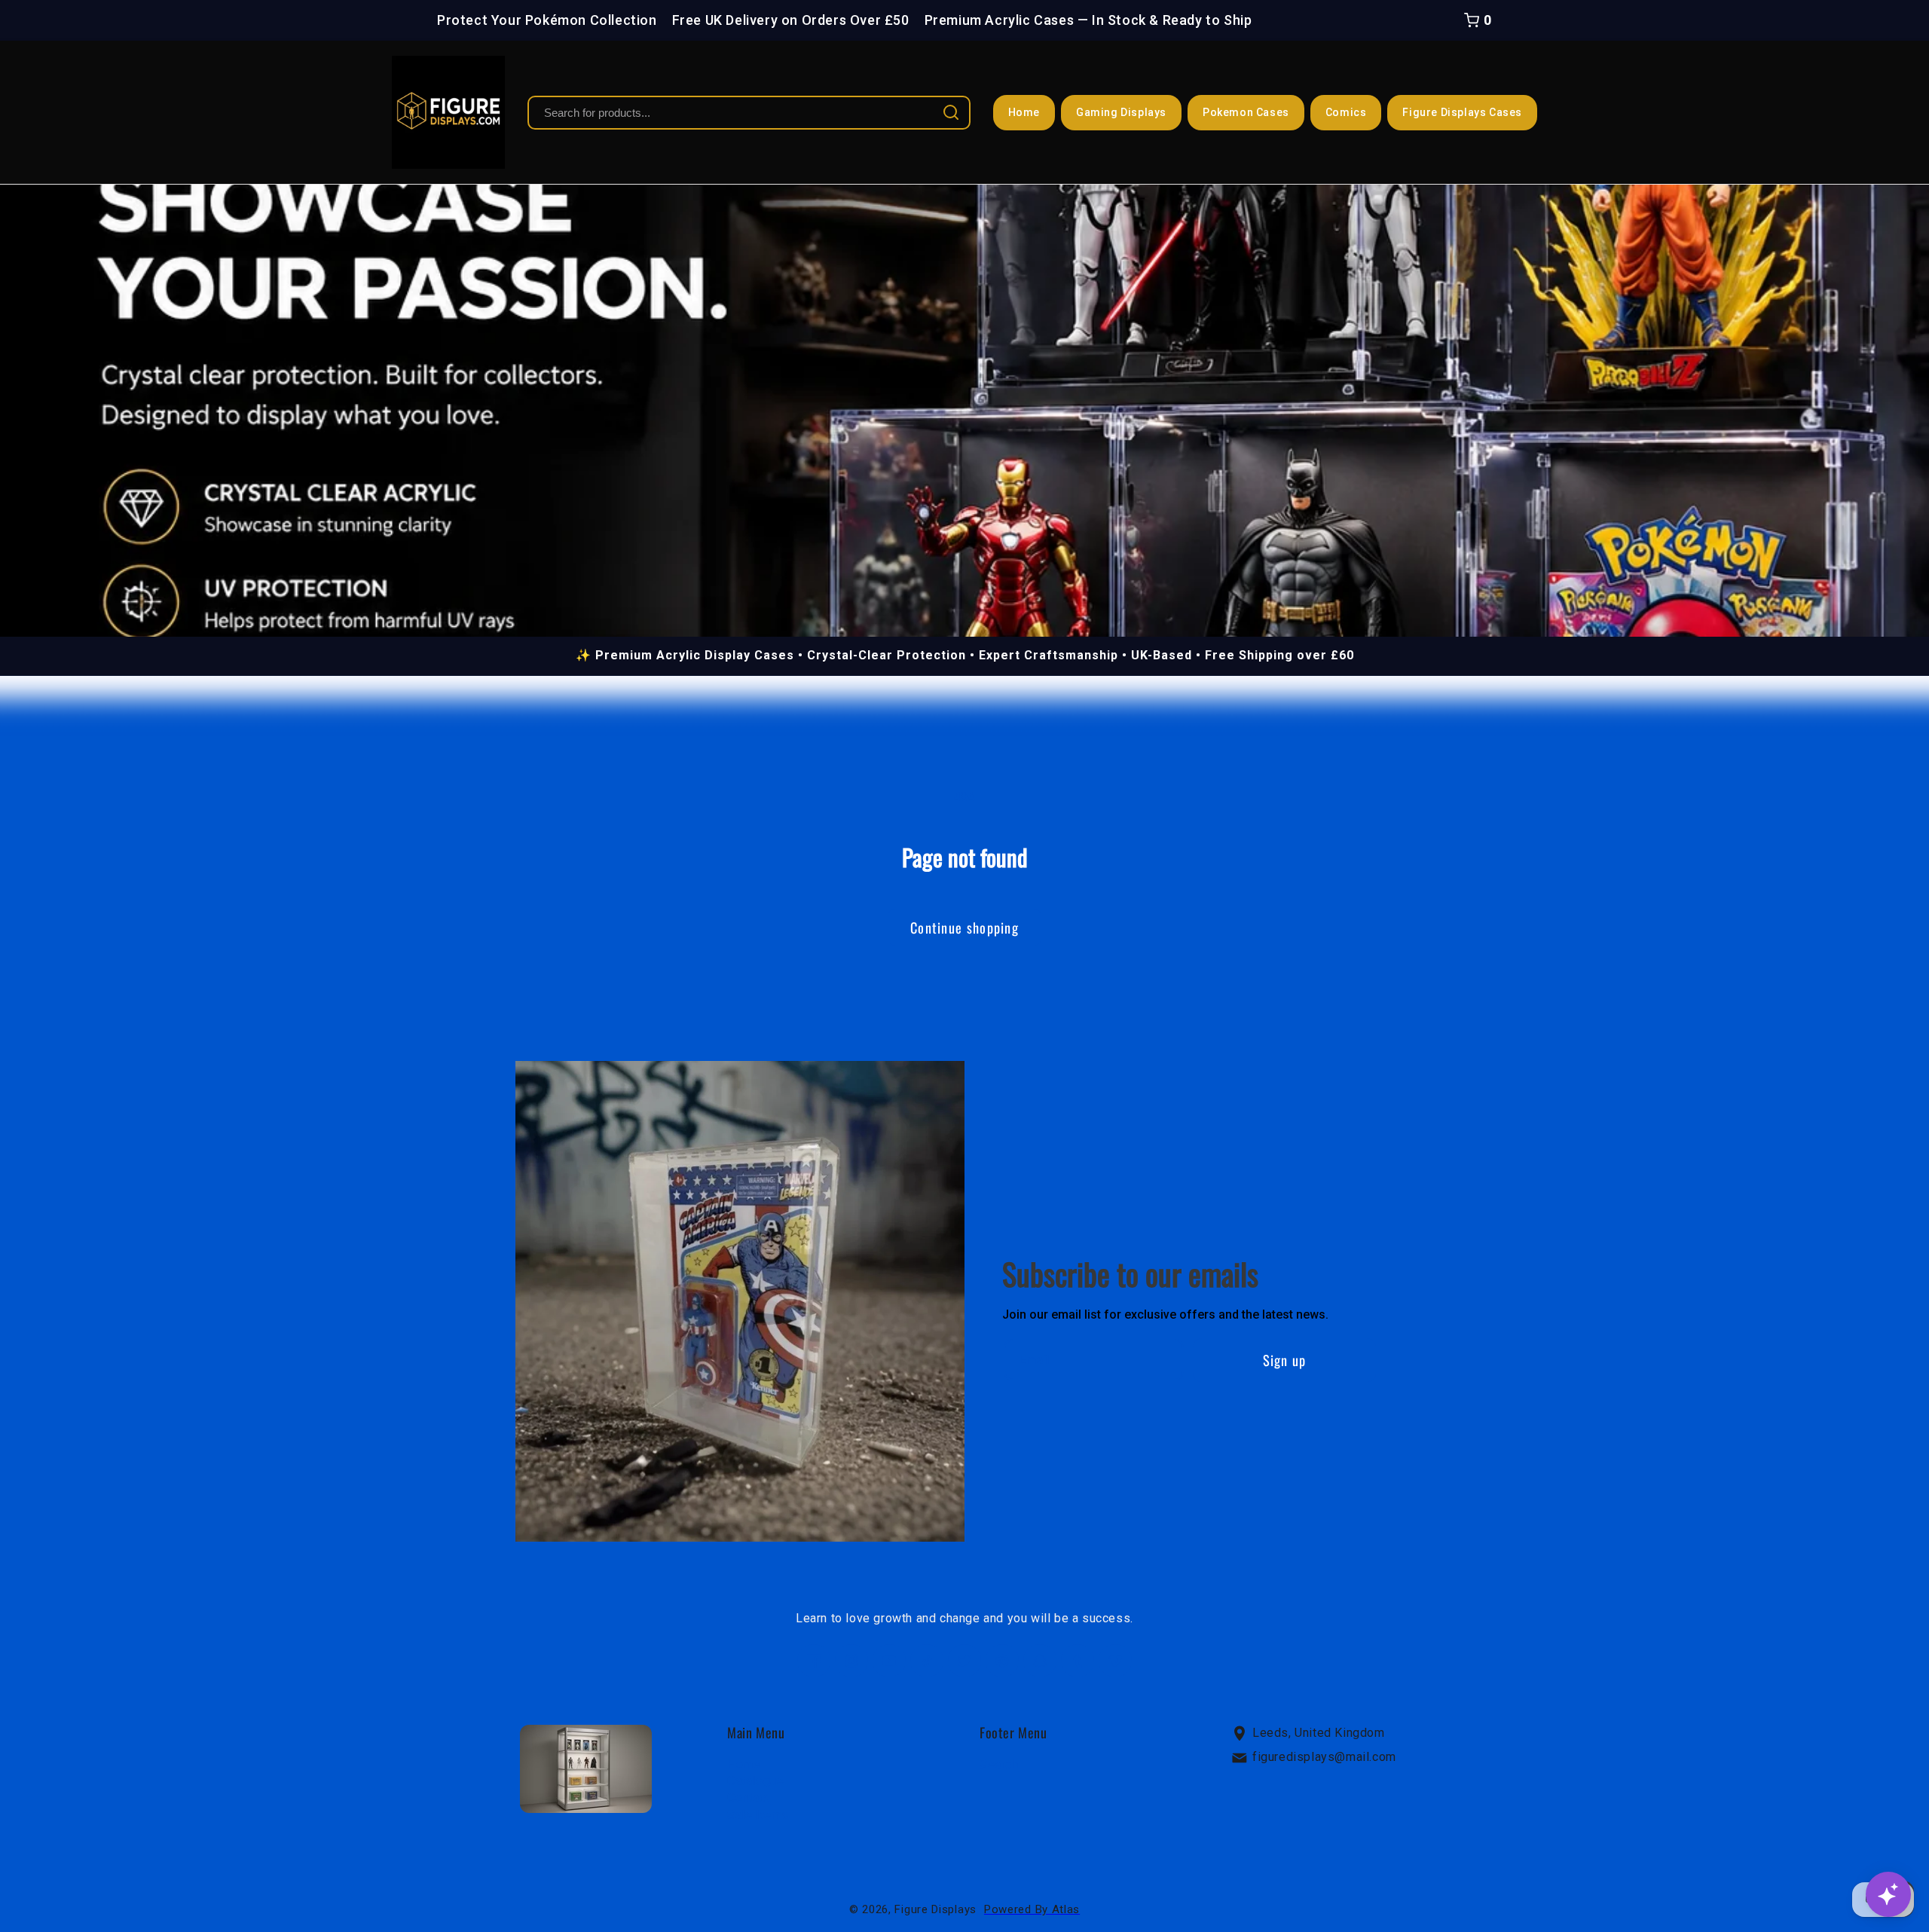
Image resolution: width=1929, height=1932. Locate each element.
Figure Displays (935, 1909)
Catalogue (755, 1781)
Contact (749, 1797)
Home (1024, 112)
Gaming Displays (1121, 112)
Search (999, 1764)
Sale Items (758, 1815)
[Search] (951, 112)
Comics (1346, 112)
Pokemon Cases (1246, 112)
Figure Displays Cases (1462, 112)
